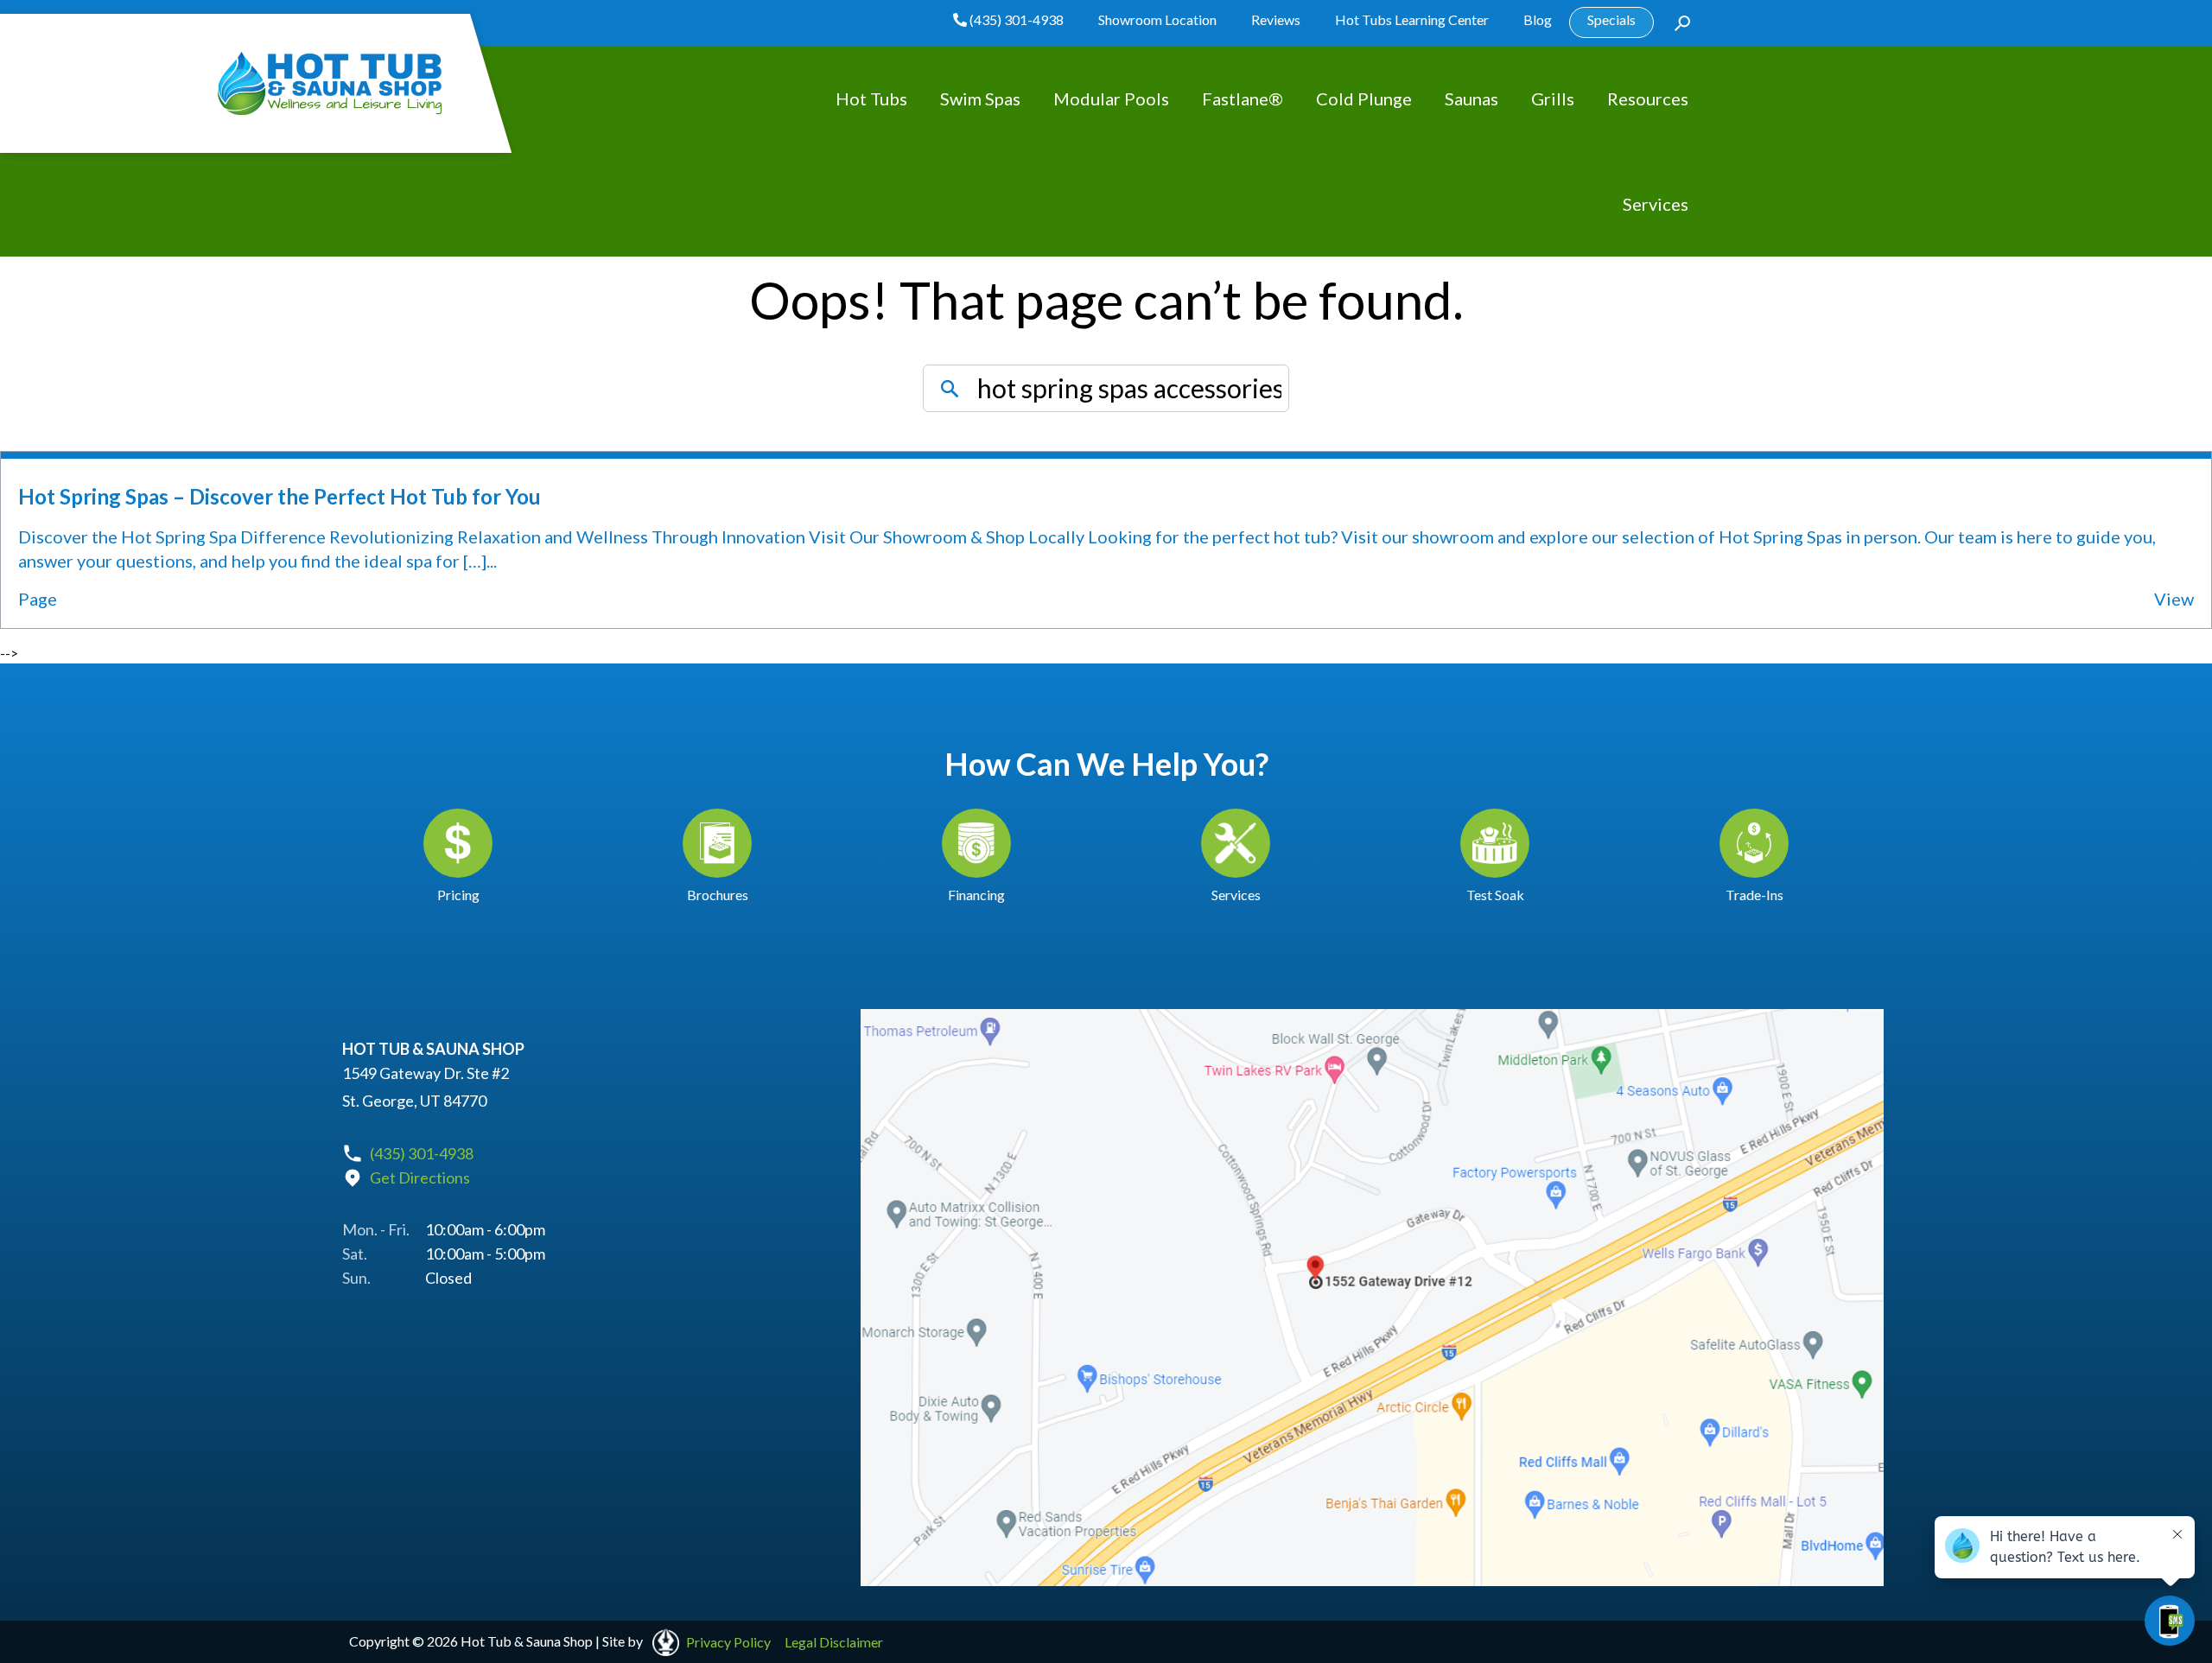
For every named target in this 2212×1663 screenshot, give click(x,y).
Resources (1648, 98)
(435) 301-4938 (1015, 19)
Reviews (1276, 19)
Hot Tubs (871, 98)
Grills (1553, 98)
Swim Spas (980, 98)
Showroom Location (1157, 19)
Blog (1538, 19)
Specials (1611, 19)
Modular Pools (1111, 98)
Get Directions (420, 1177)
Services (1656, 204)
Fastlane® (1243, 98)
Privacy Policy (728, 1642)
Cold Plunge (1364, 98)
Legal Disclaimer (834, 1642)
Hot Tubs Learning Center (1412, 19)
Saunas (1471, 98)
